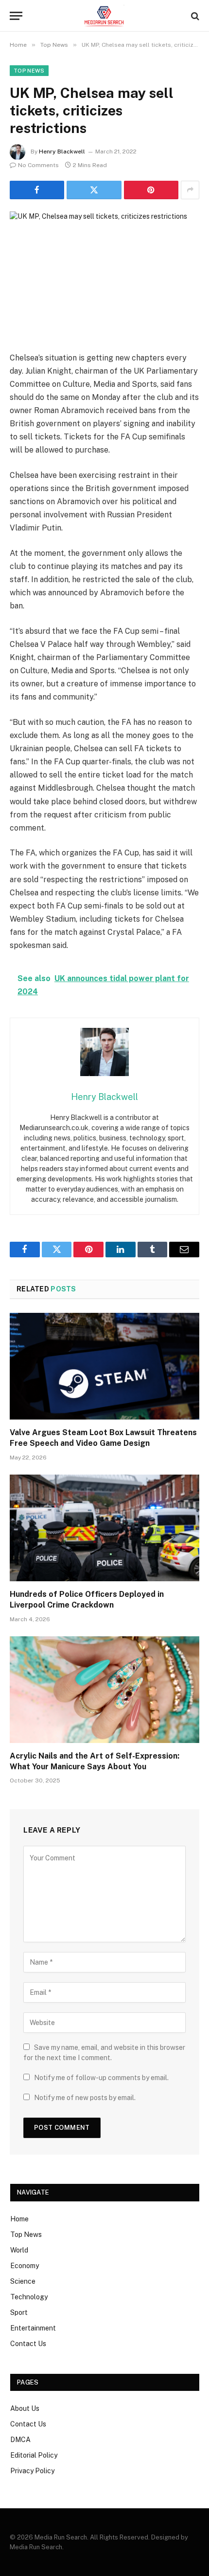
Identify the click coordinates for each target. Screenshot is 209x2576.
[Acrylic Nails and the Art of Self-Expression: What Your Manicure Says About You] (104, 1690)
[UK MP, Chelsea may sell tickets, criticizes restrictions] (104, 274)
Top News (29, 71)
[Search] (194, 16)
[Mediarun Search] (104, 16)
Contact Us (28, 2344)
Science (23, 2281)
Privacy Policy (32, 2471)
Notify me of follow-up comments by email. (101, 2078)
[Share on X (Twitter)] (94, 190)
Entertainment (33, 2328)
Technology (29, 2297)
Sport (19, 2312)
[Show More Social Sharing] (190, 190)
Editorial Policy (34, 2455)
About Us (25, 2408)
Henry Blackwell (62, 152)
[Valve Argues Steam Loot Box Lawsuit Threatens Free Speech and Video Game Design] (104, 1366)
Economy (25, 2266)
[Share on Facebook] (37, 190)
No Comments (38, 165)
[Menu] (16, 16)
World (19, 2250)
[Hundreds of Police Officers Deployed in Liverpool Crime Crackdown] (104, 1528)
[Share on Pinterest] (151, 190)
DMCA (20, 2440)
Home (19, 2219)
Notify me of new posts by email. (85, 2098)
